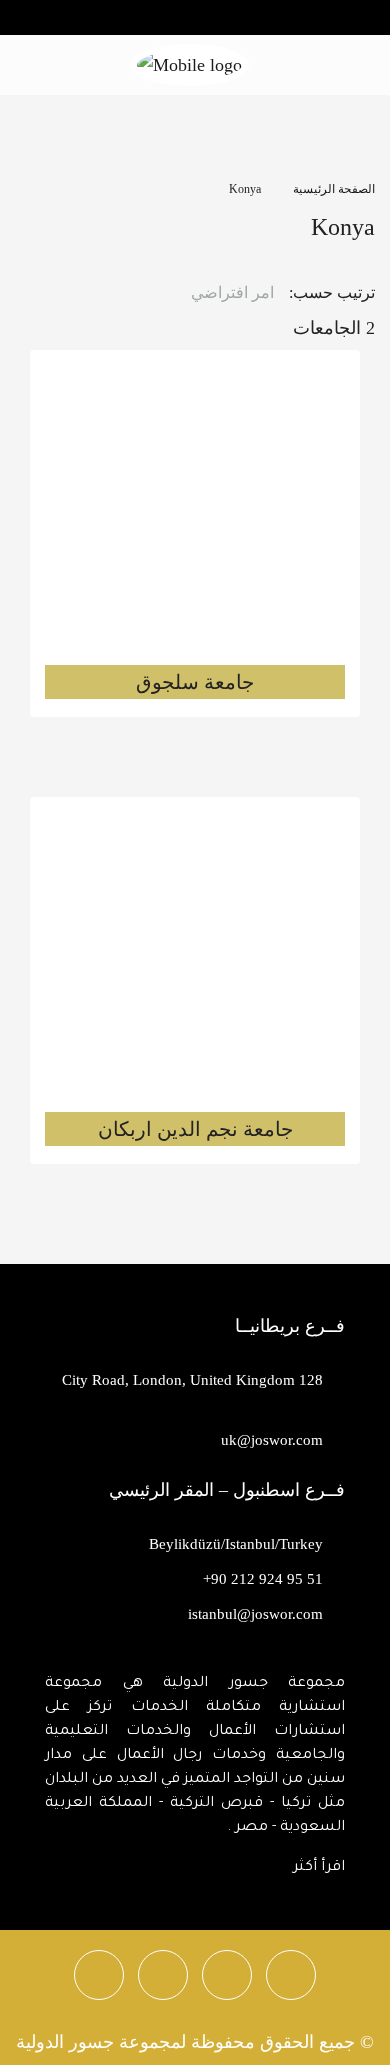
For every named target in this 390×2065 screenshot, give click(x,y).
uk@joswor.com (272, 1440)
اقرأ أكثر (319, 1868)
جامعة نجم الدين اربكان (195, 1129)
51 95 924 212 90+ (263, 1579)
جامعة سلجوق (195, 682)
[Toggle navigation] (24, 16)
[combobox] (221, 293)
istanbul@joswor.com (255, 1614)
